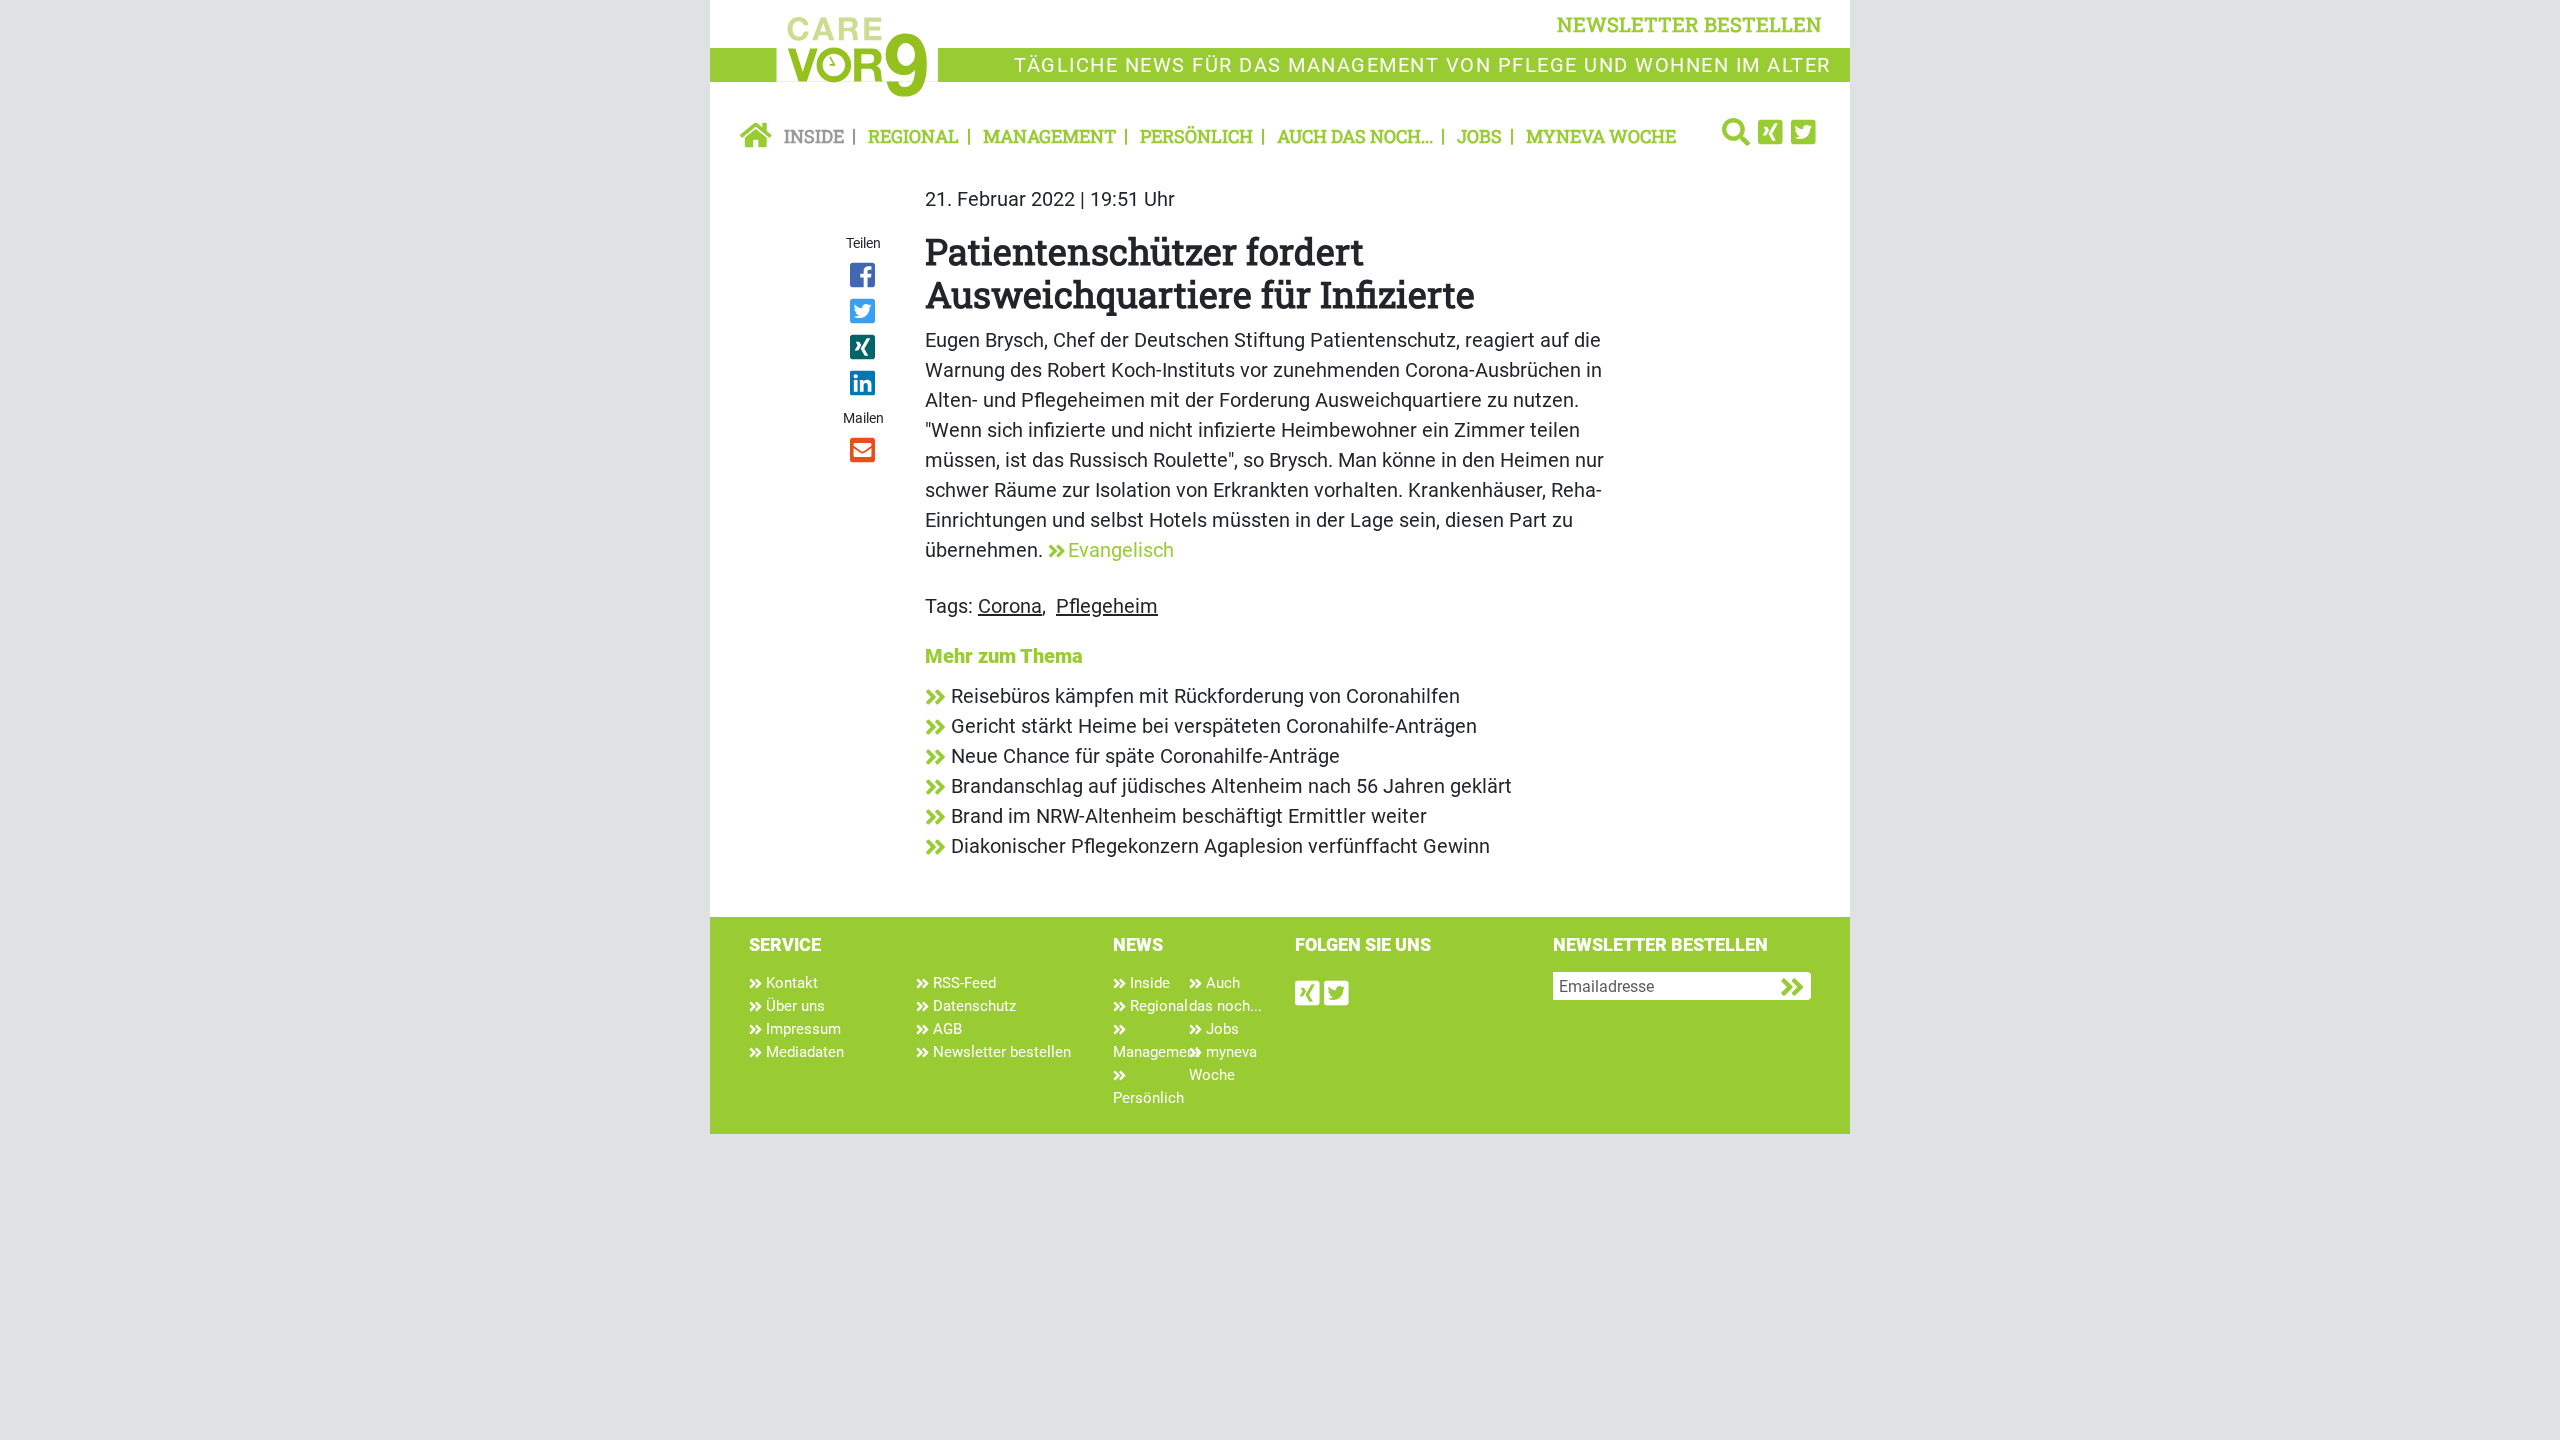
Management (1049, 136)
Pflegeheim (1107, 606)
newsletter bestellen (1689, 24)
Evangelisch (1121, 550)
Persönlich (1196, 136)
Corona (1010, 606)
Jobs (1479, 136)
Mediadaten (803, 1052)
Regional (913, 136)
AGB (945, 1029)
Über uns (793, 1006)
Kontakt (790, 983)
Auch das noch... (1355, 136)
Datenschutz (972, 1006)
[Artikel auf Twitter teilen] (864, 315)
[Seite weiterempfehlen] (864, 454)
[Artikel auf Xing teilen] (864, 351)
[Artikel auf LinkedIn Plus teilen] (864, 387)
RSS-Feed (962, 983)
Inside (814, 136)
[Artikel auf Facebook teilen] (864, 279)
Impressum (801, 1029)
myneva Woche (1601, 136)
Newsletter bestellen (1000, 1052)
